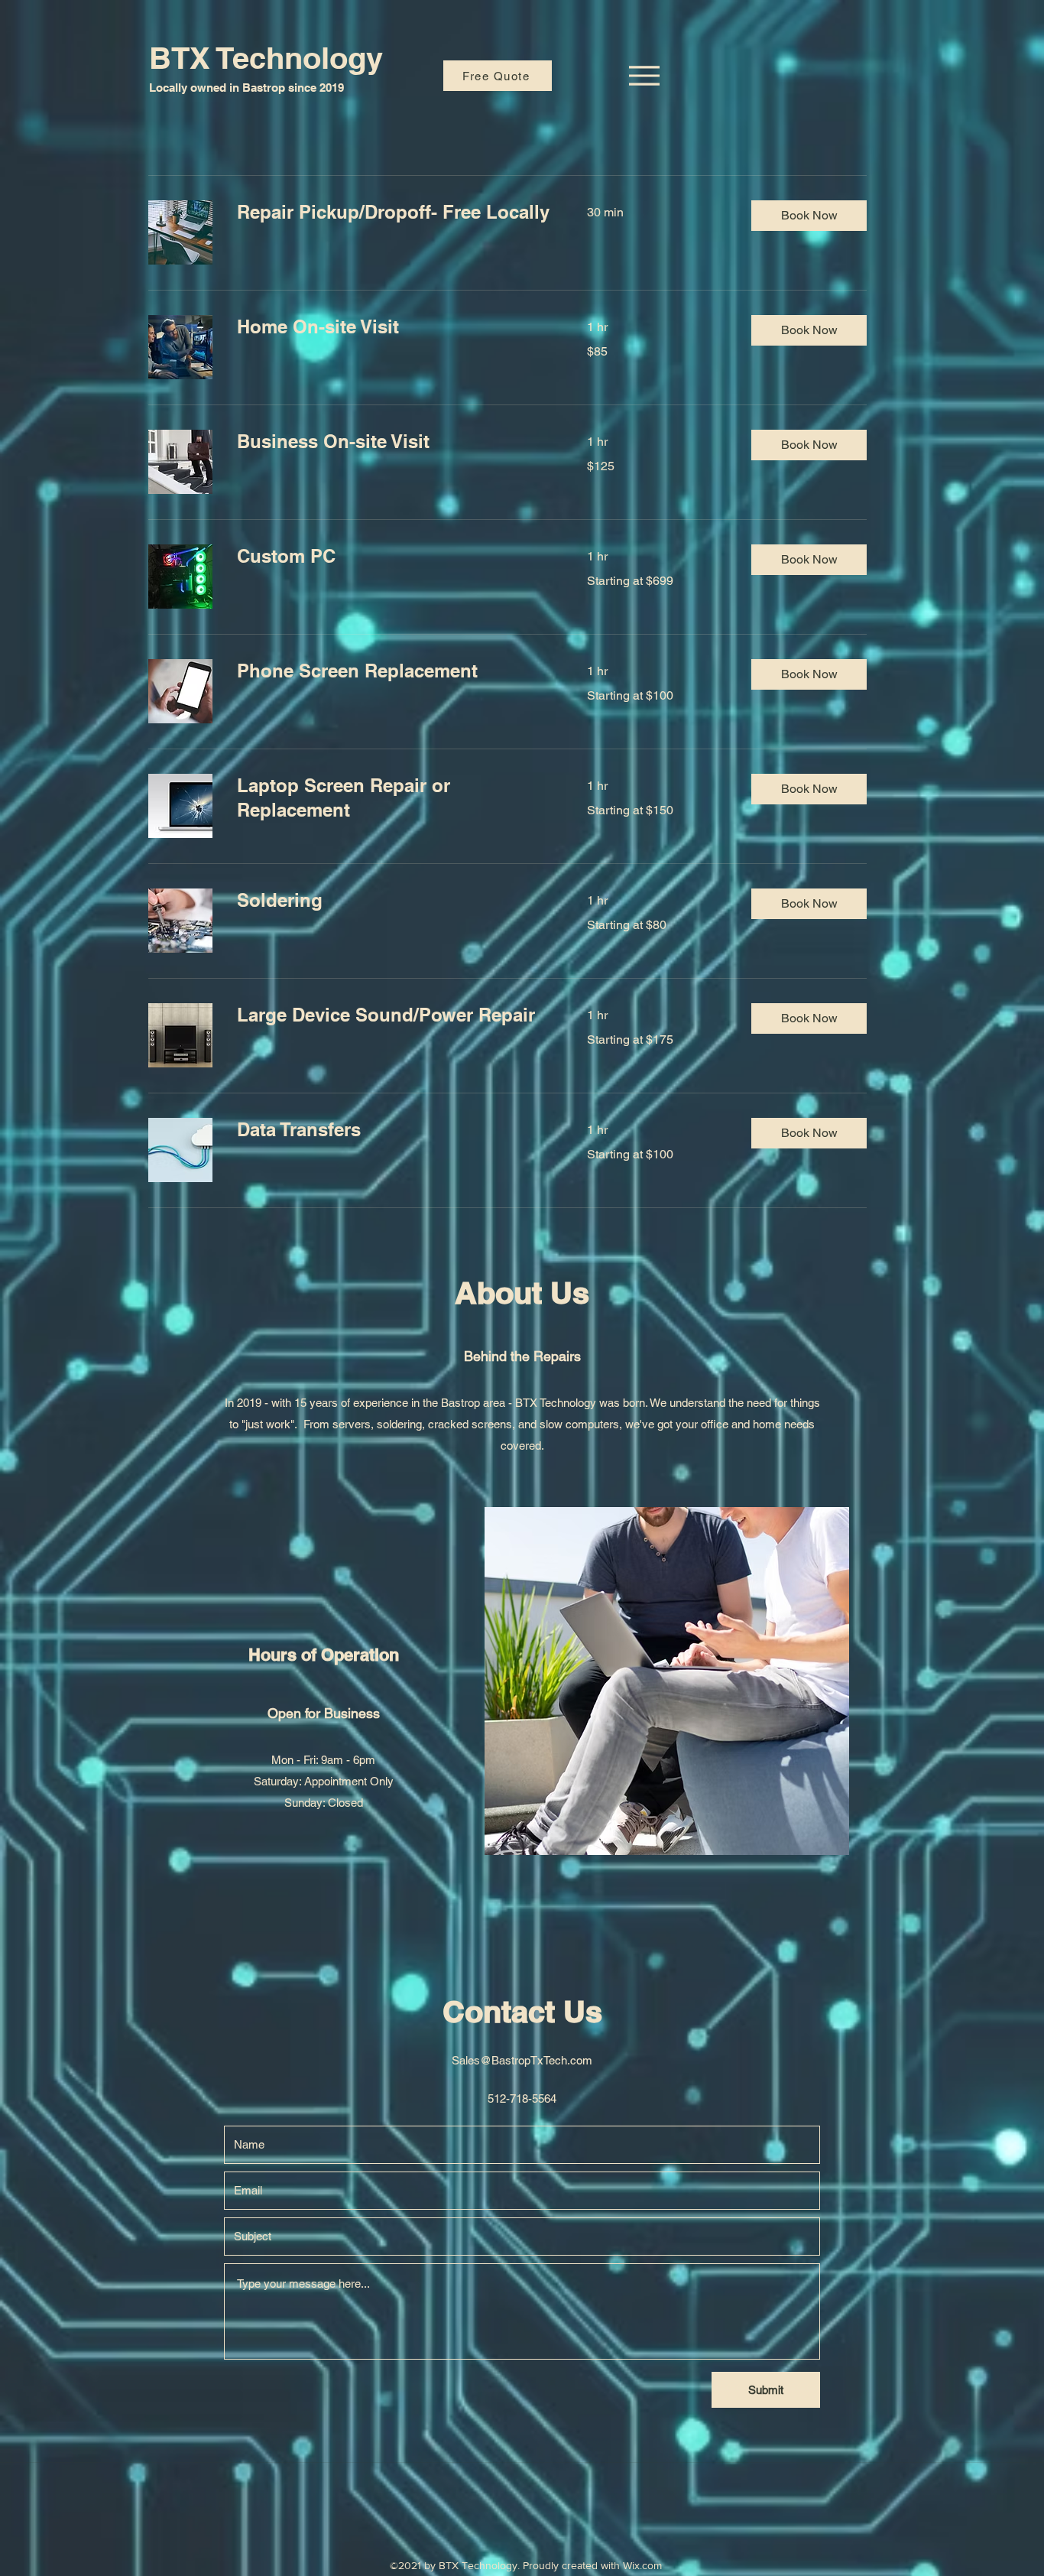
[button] (809, 216)
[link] (394, 213)
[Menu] (644, 76)
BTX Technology (266, 58)
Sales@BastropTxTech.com (522, 2060)
